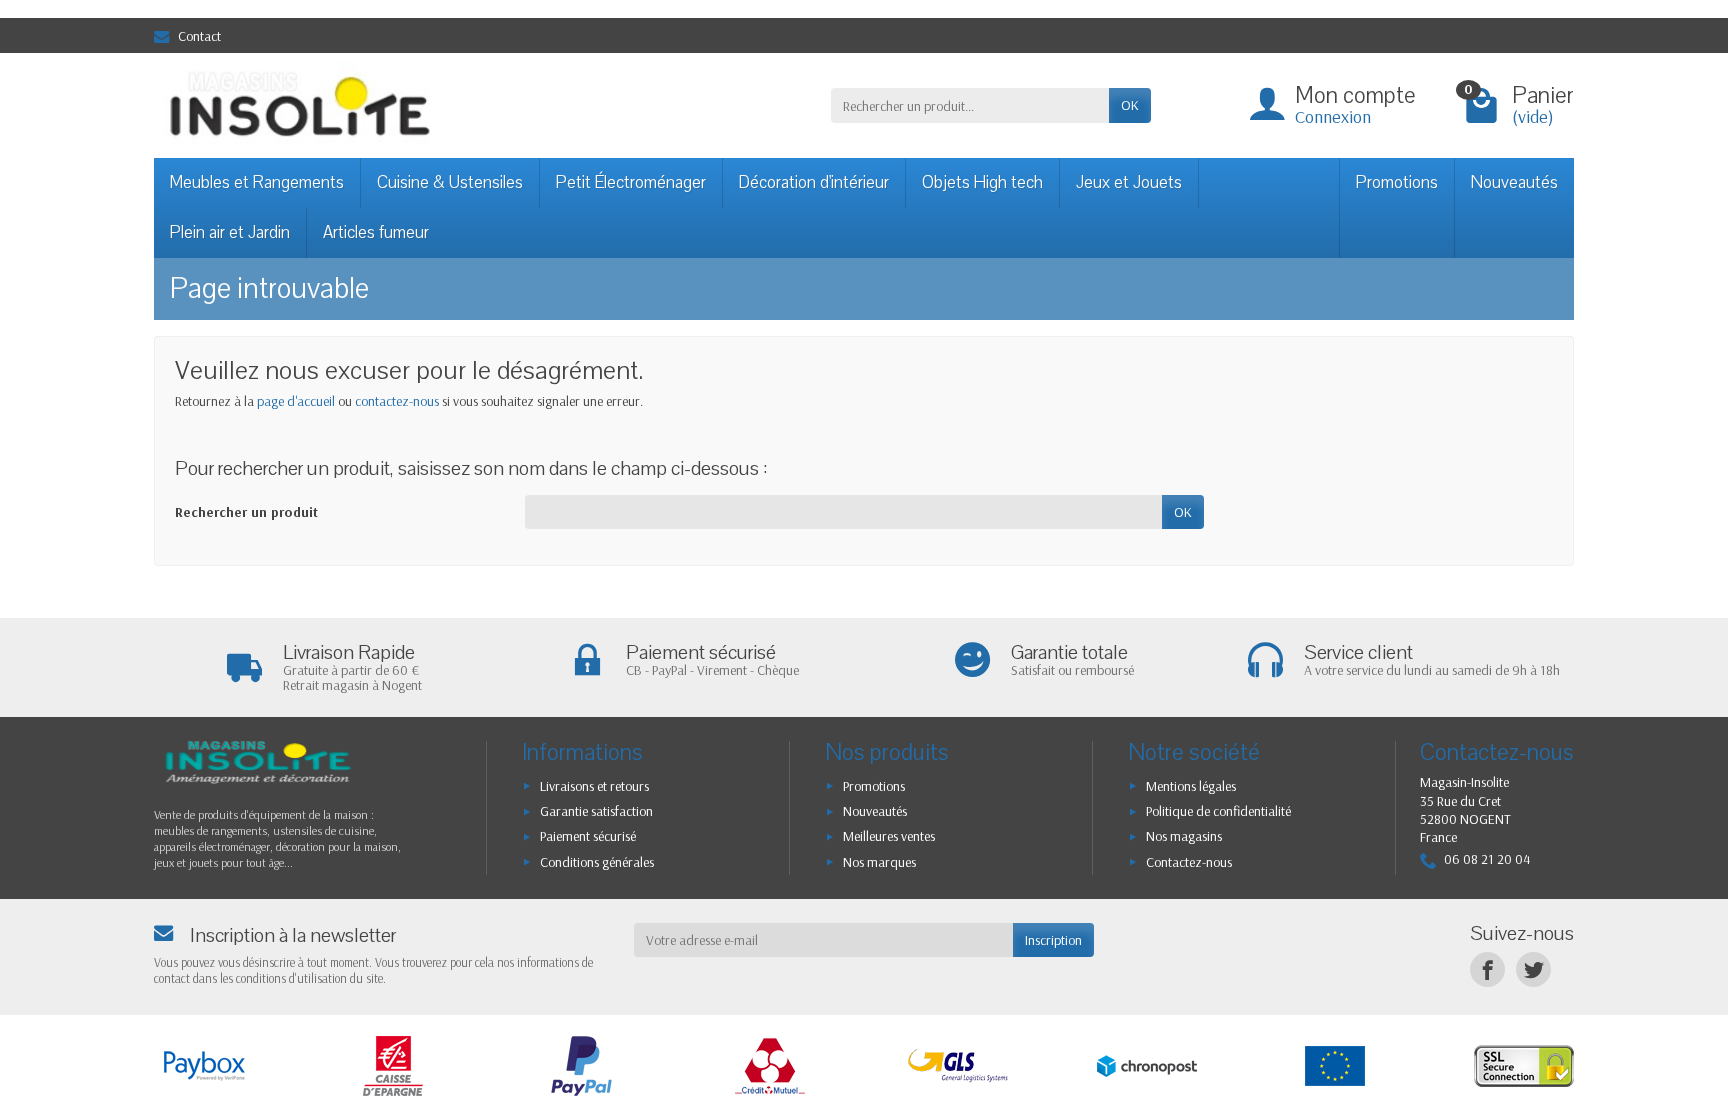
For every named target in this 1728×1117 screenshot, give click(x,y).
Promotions (1397, 182)
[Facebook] (1487, 969)
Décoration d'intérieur (814, 182)
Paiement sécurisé (588, 836)
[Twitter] (1533, 969)
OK (1130, 105)
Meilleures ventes (889, 836)
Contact (199, 36)
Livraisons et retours (594, 786)
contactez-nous (397, 401)
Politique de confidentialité (1218, 811)
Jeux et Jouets (1129, 182)
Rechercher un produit (246, 512)
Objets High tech (982, 182)
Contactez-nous (1189, 862)
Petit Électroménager (631, 182)
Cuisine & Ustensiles (450, 182)
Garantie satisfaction (596, 811)
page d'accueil (296, 401)
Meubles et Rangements (257, 182)
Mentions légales (1191, 786)
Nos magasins (1184, 836)
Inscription (1053, 940)
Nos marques (879, 862)
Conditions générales (597, 862)
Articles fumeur (376, 232)
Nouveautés (1514, 182)
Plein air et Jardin (230, 232)
